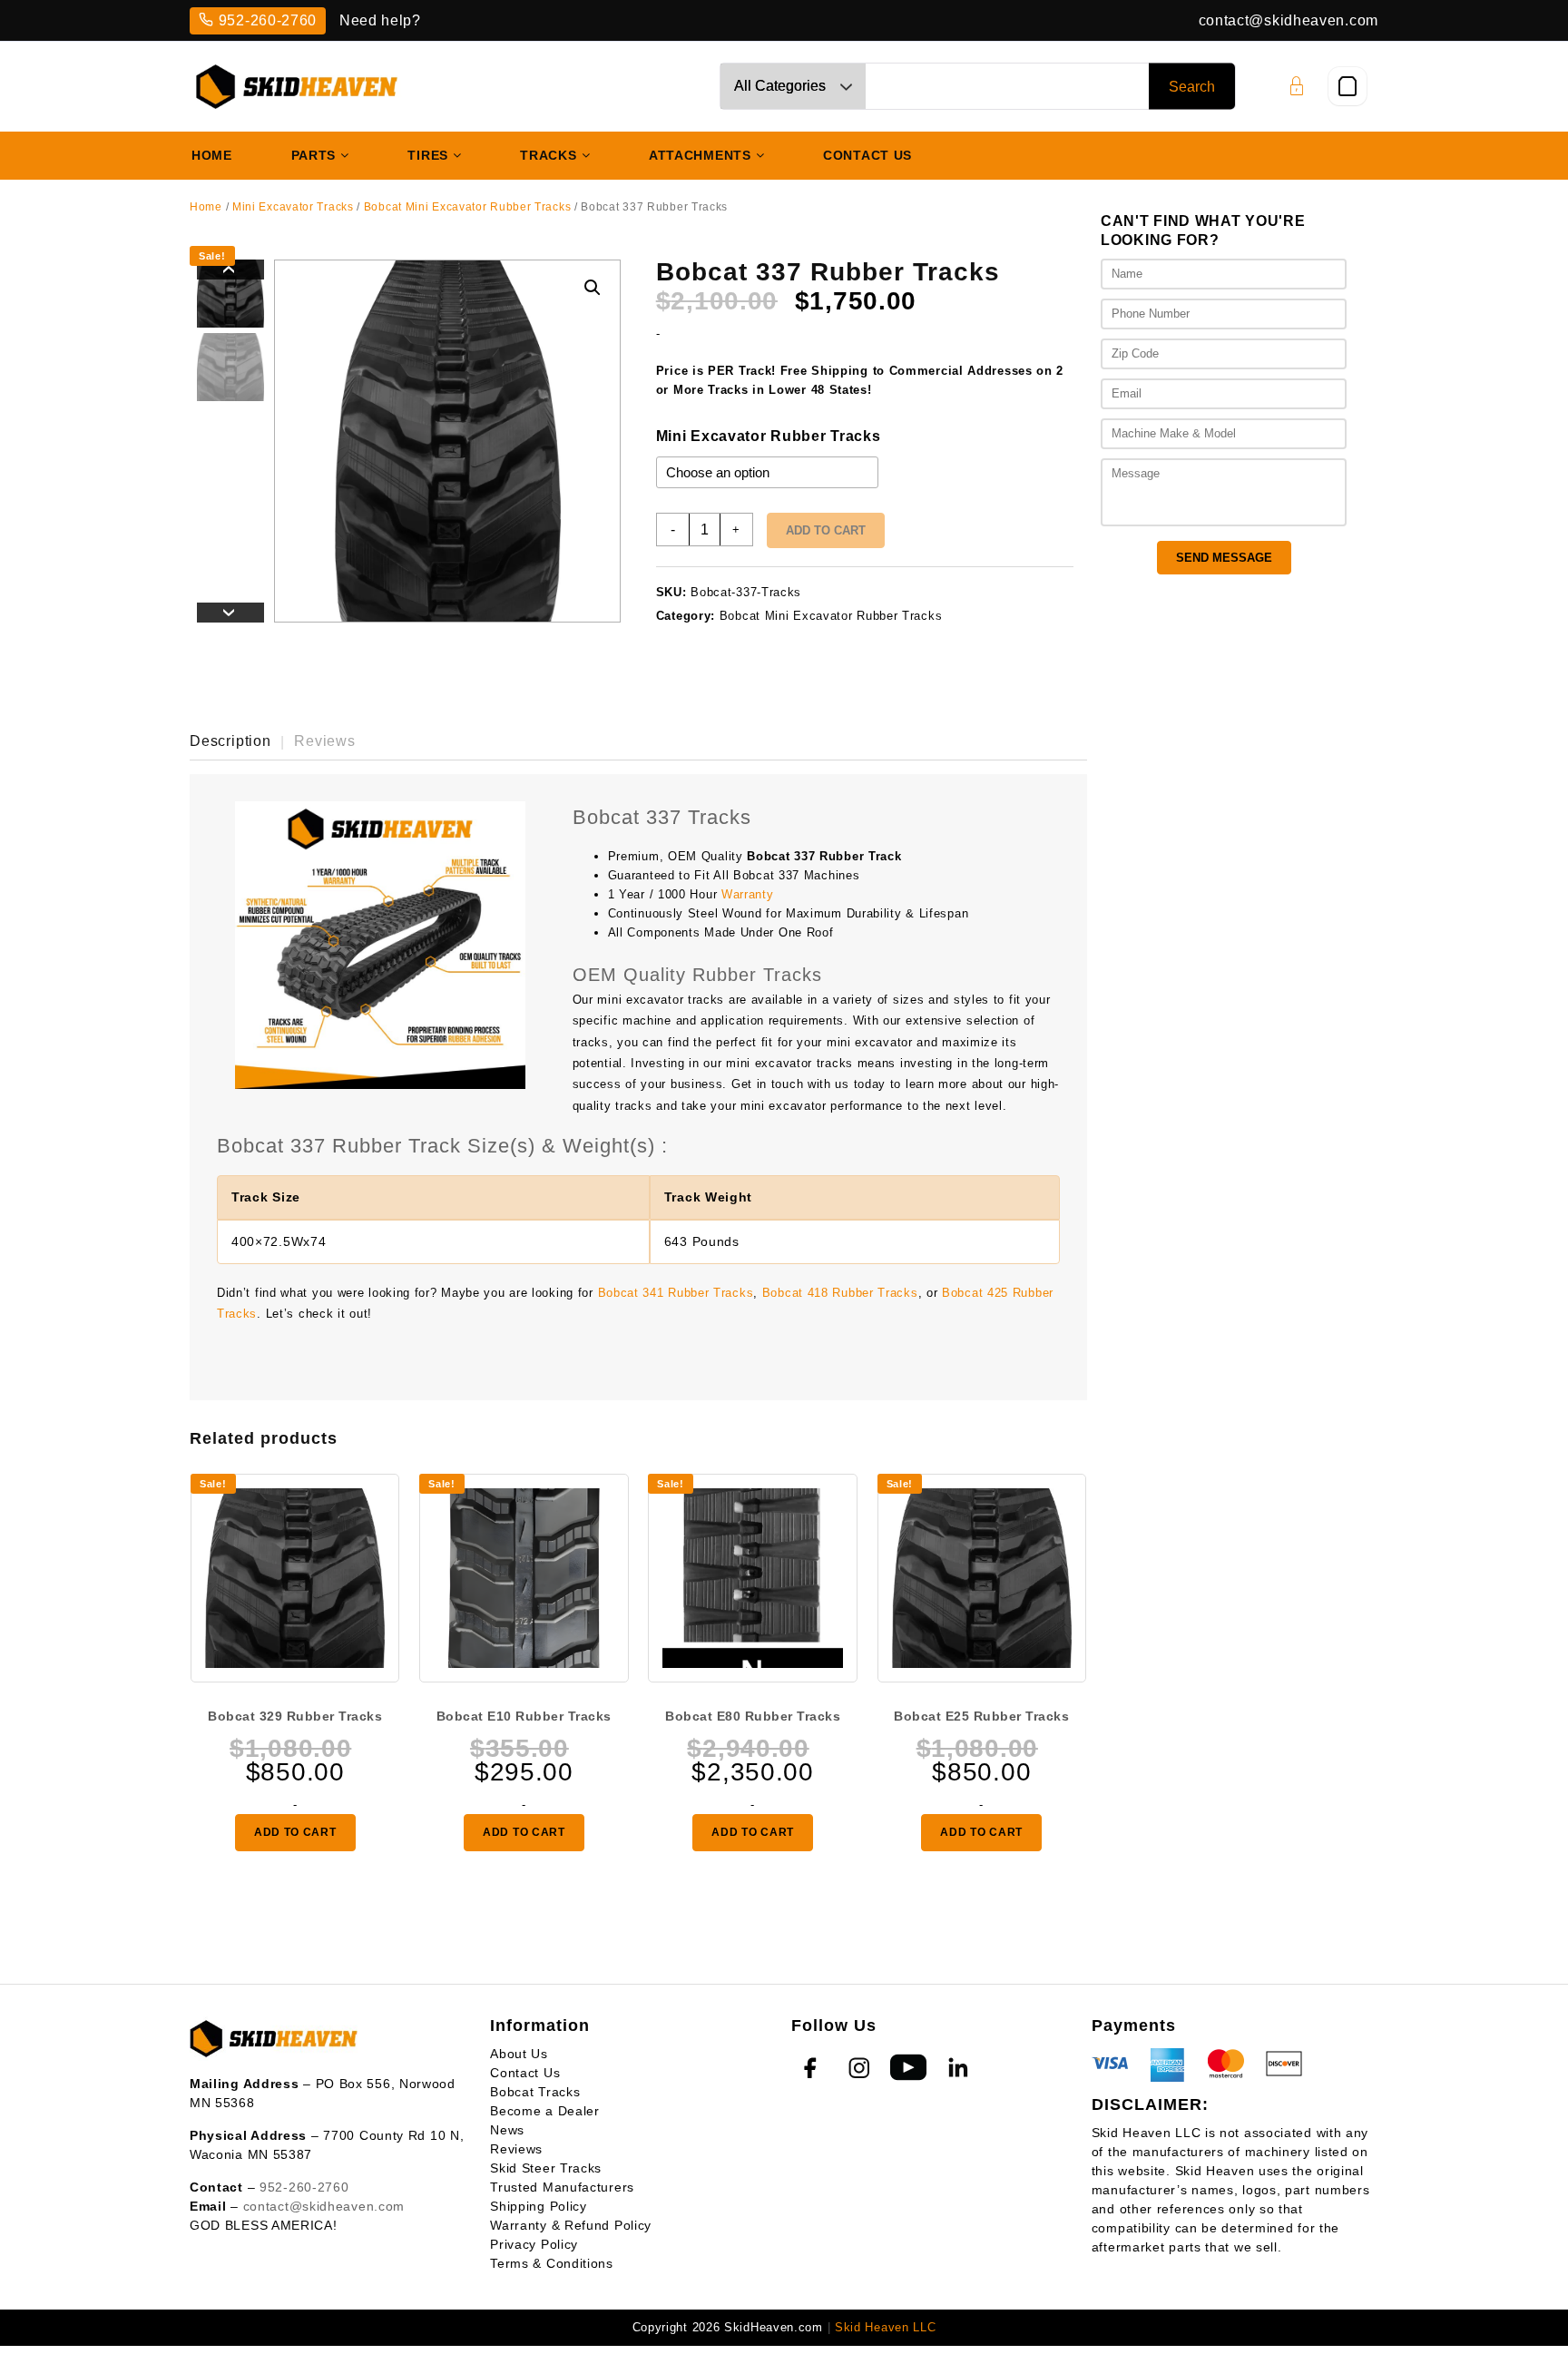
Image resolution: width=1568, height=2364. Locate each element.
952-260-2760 (268, 20)
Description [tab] (230, 741)
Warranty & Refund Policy (571, 2225)
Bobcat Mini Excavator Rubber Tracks (468, 207)
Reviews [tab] (325, 741)
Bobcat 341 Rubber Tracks (676, 1293)
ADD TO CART (295, 1832)
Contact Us (525, 2073)
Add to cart (826, 530)
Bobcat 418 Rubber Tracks (840, 1293)
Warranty (748, 894)
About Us (519, 2054)
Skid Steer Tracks (546, 2168)
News (507, 2130)
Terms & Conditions (552, 2263)
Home (206, 207)
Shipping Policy (539, 2206)
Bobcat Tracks (535, 2092)
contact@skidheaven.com (1289, 20)
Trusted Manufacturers (562, 2187)
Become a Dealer (545, 2111)
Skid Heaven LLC (886, 2327)
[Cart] (1347, 86)
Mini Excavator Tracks (293, 207)
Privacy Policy (534, 2244)
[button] (593, 288)
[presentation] (230, 270)
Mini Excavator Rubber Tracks (769, 436)
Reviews (516, 2149)
